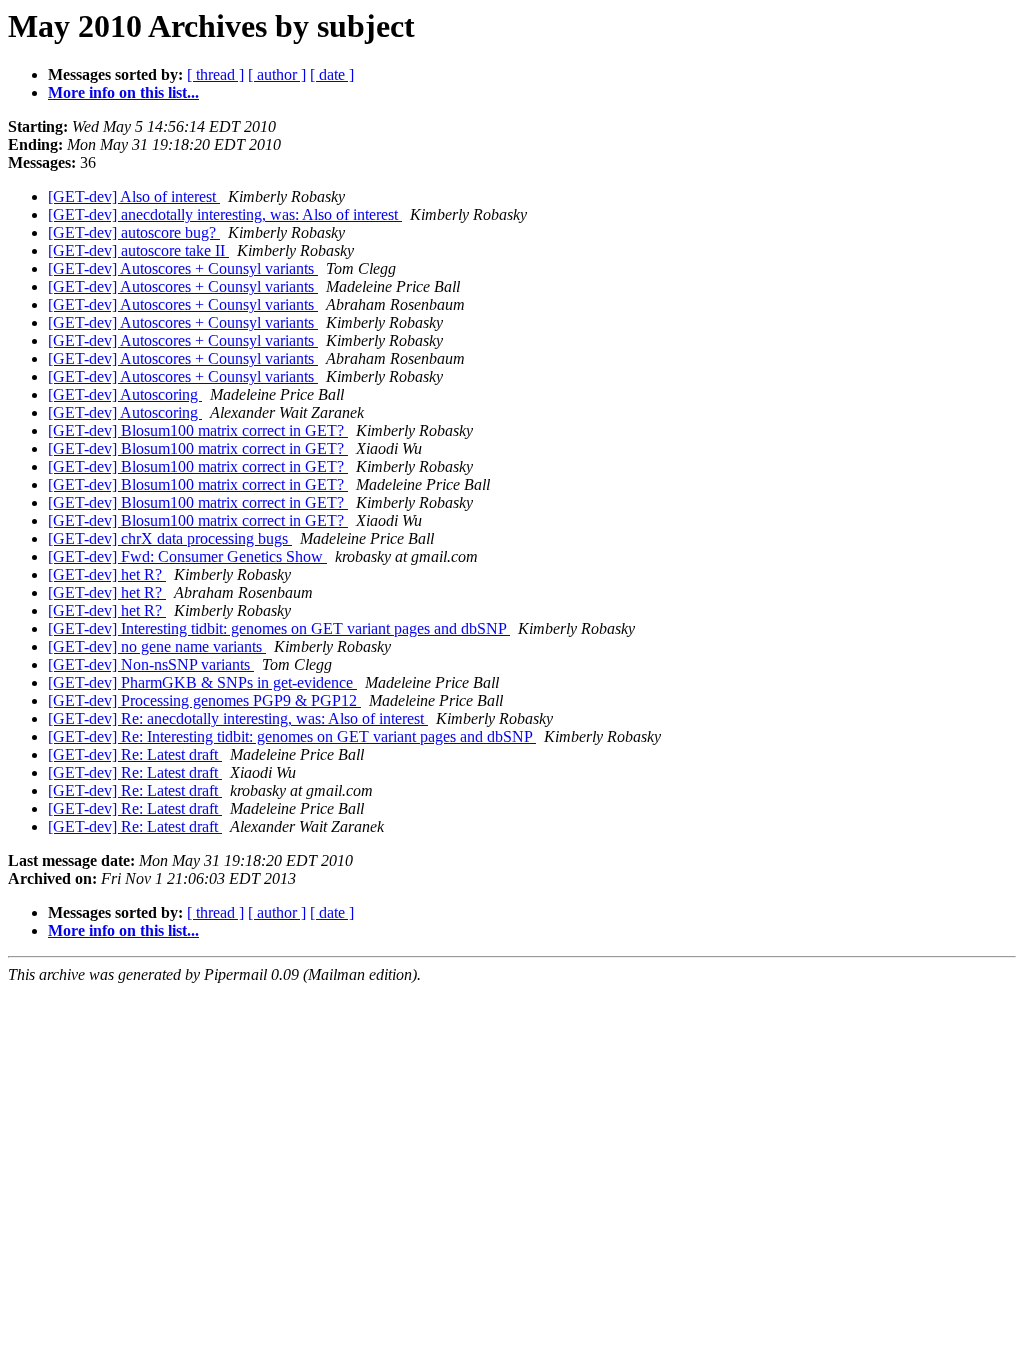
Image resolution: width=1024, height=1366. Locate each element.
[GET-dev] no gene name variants (157, 646)
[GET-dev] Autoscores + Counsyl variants (183, 268)
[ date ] (332, 74)
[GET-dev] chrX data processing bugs (170, 538)
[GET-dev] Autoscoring (125, 394)
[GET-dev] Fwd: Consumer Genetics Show (187, 556)
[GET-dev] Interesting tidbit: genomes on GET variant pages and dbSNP (279, 628)
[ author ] (277, 74)
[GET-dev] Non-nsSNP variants (151, 664)
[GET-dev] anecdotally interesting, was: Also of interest (225, 214)
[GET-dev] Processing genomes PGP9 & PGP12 (204, 700)
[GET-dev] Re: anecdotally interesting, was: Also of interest (238, 718)
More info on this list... (123, 92)
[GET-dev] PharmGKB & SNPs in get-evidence (202, 682)
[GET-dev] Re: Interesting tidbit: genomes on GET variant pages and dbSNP (292, 736)
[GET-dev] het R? (107, 574)
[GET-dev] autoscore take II (138, 250)
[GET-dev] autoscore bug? (134, 232)
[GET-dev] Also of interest (134, 196)
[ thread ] (215, 74)
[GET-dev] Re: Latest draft (135, 754)
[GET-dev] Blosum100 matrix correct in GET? (198, 430)
